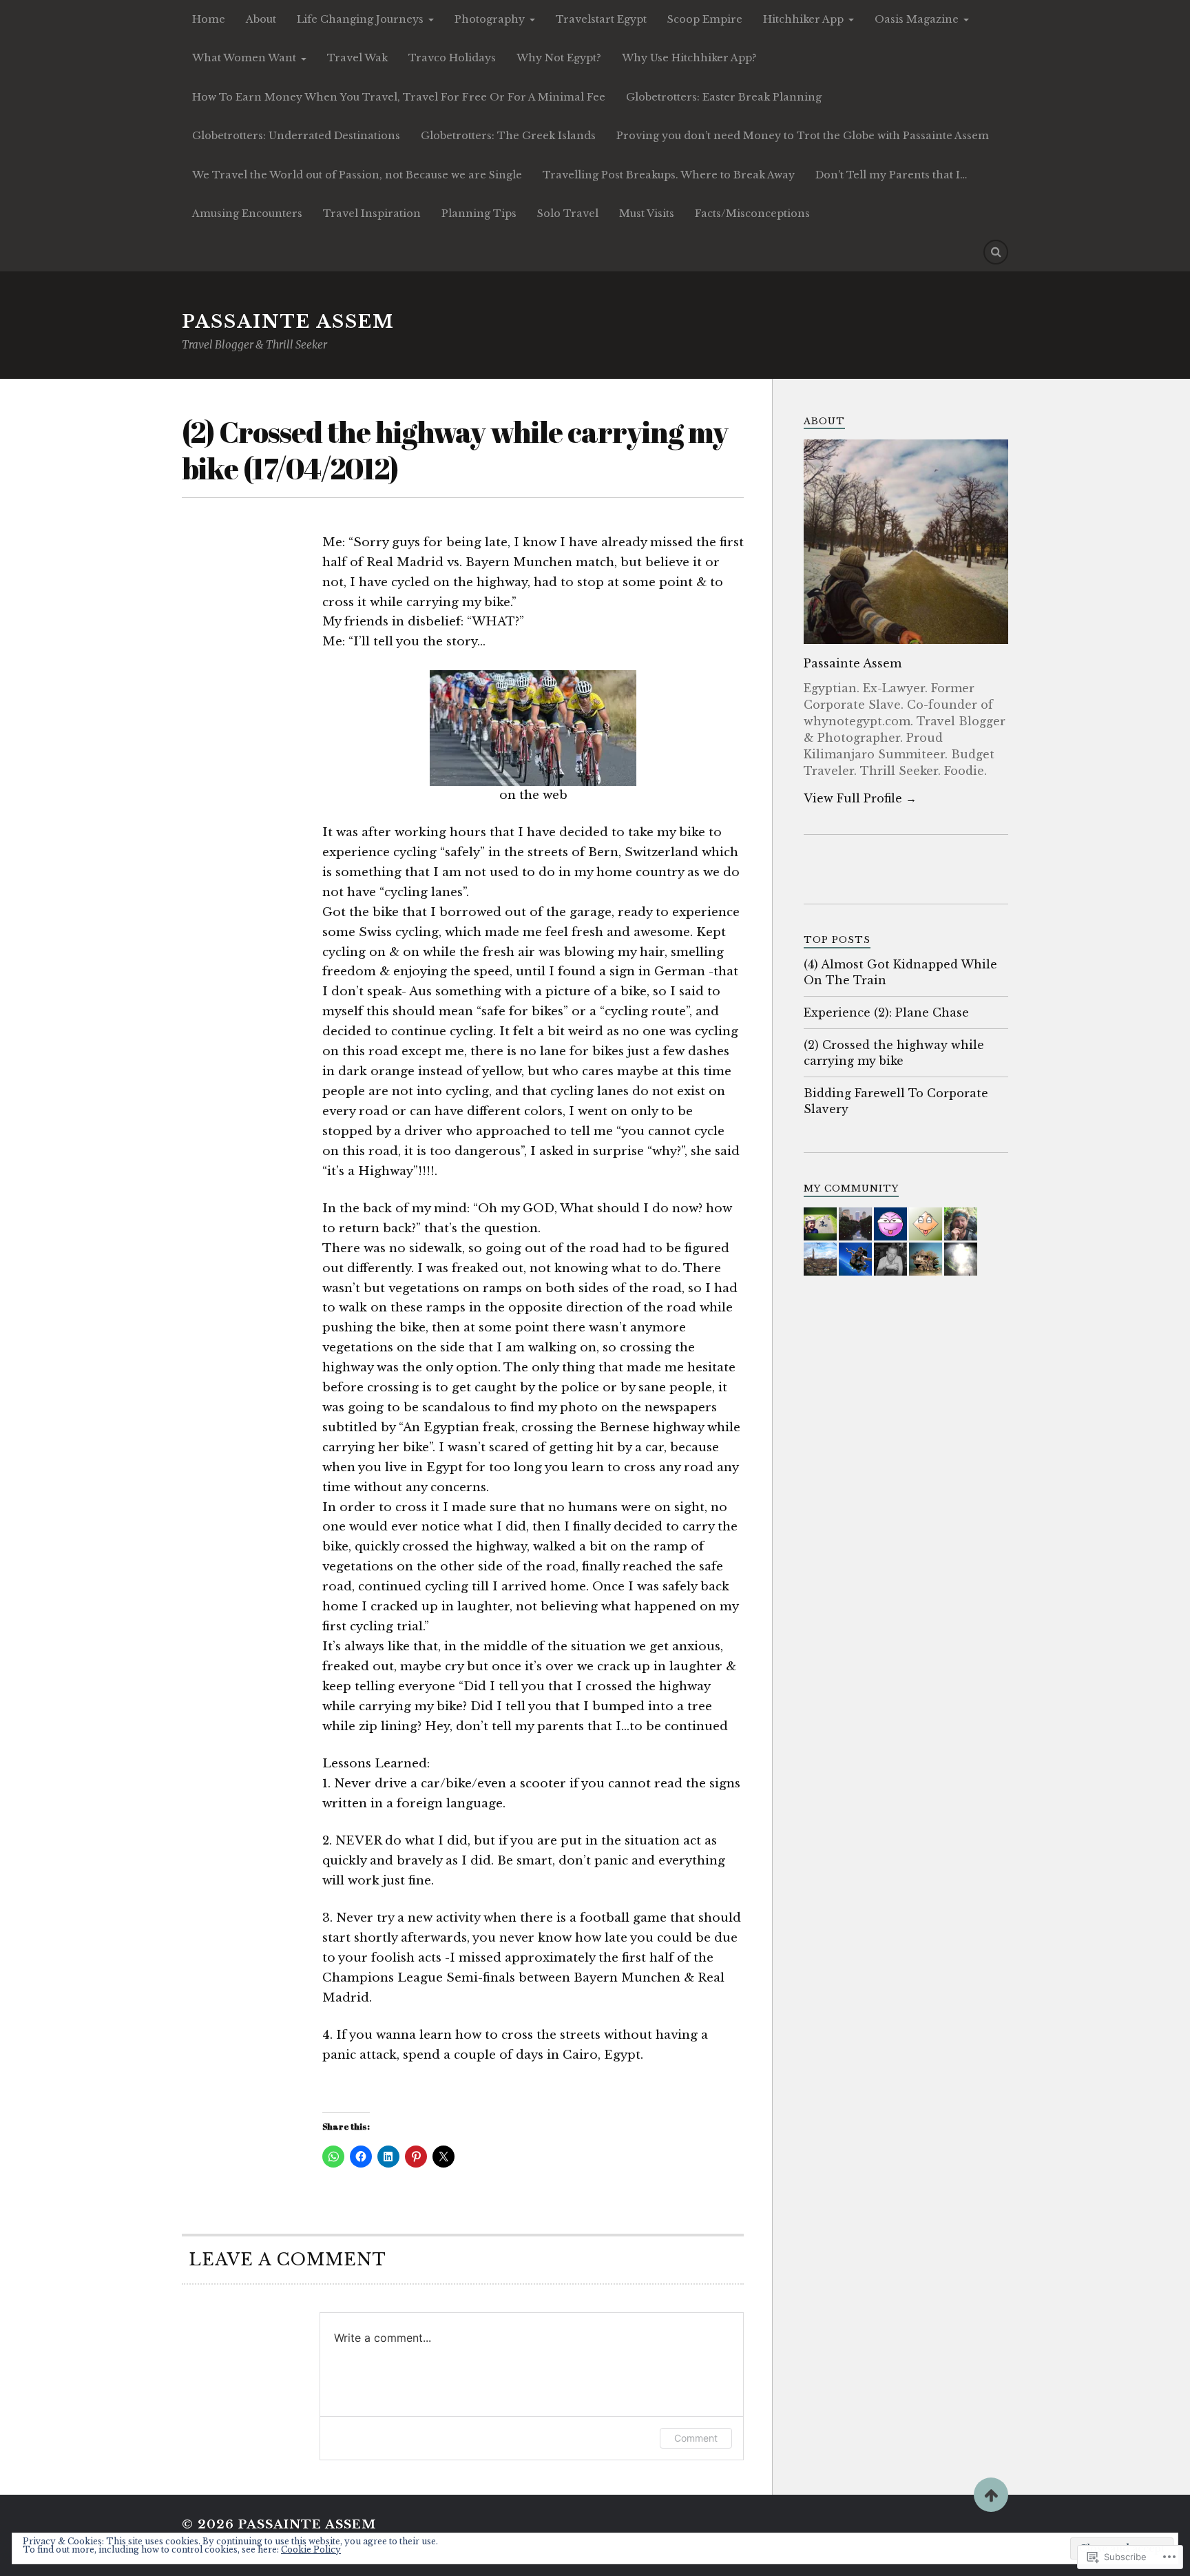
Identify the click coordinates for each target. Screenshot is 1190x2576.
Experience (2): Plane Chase (886, 1012)
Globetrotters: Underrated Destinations (296, 136)
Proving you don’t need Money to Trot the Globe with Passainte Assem (803, 136)
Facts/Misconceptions (752, 214)
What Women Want (244, 58)
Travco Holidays (452, 58)
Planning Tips (479, 214)
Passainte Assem (288, 322)
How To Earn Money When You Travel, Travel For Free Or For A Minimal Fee (399, 97)
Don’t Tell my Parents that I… (891, 175)
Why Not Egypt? (559, 58)
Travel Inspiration (372, 214)
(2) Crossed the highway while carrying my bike (894, 1052)
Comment (696, 2438)
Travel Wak (357, 58)
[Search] (996, 252)
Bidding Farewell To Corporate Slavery (896, 1101)
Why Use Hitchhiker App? (689, 58)
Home (209, 19)
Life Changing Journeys (360, 19)
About (261, 19)
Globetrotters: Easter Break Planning (724, 97)
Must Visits (647, 214)
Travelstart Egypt (601, 19)
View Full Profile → (860, 798)
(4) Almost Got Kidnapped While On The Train (900, 972)
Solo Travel (568, 214)
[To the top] (991, 2495)
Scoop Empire (705, 19)
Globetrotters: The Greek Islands (508, 136)
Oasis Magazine (917, 19)
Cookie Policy (311, 2549)
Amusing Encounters (247, 214)
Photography (490, 19)
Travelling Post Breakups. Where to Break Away (669, 175)
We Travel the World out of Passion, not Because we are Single (357, 175)
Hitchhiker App (803, 19)
